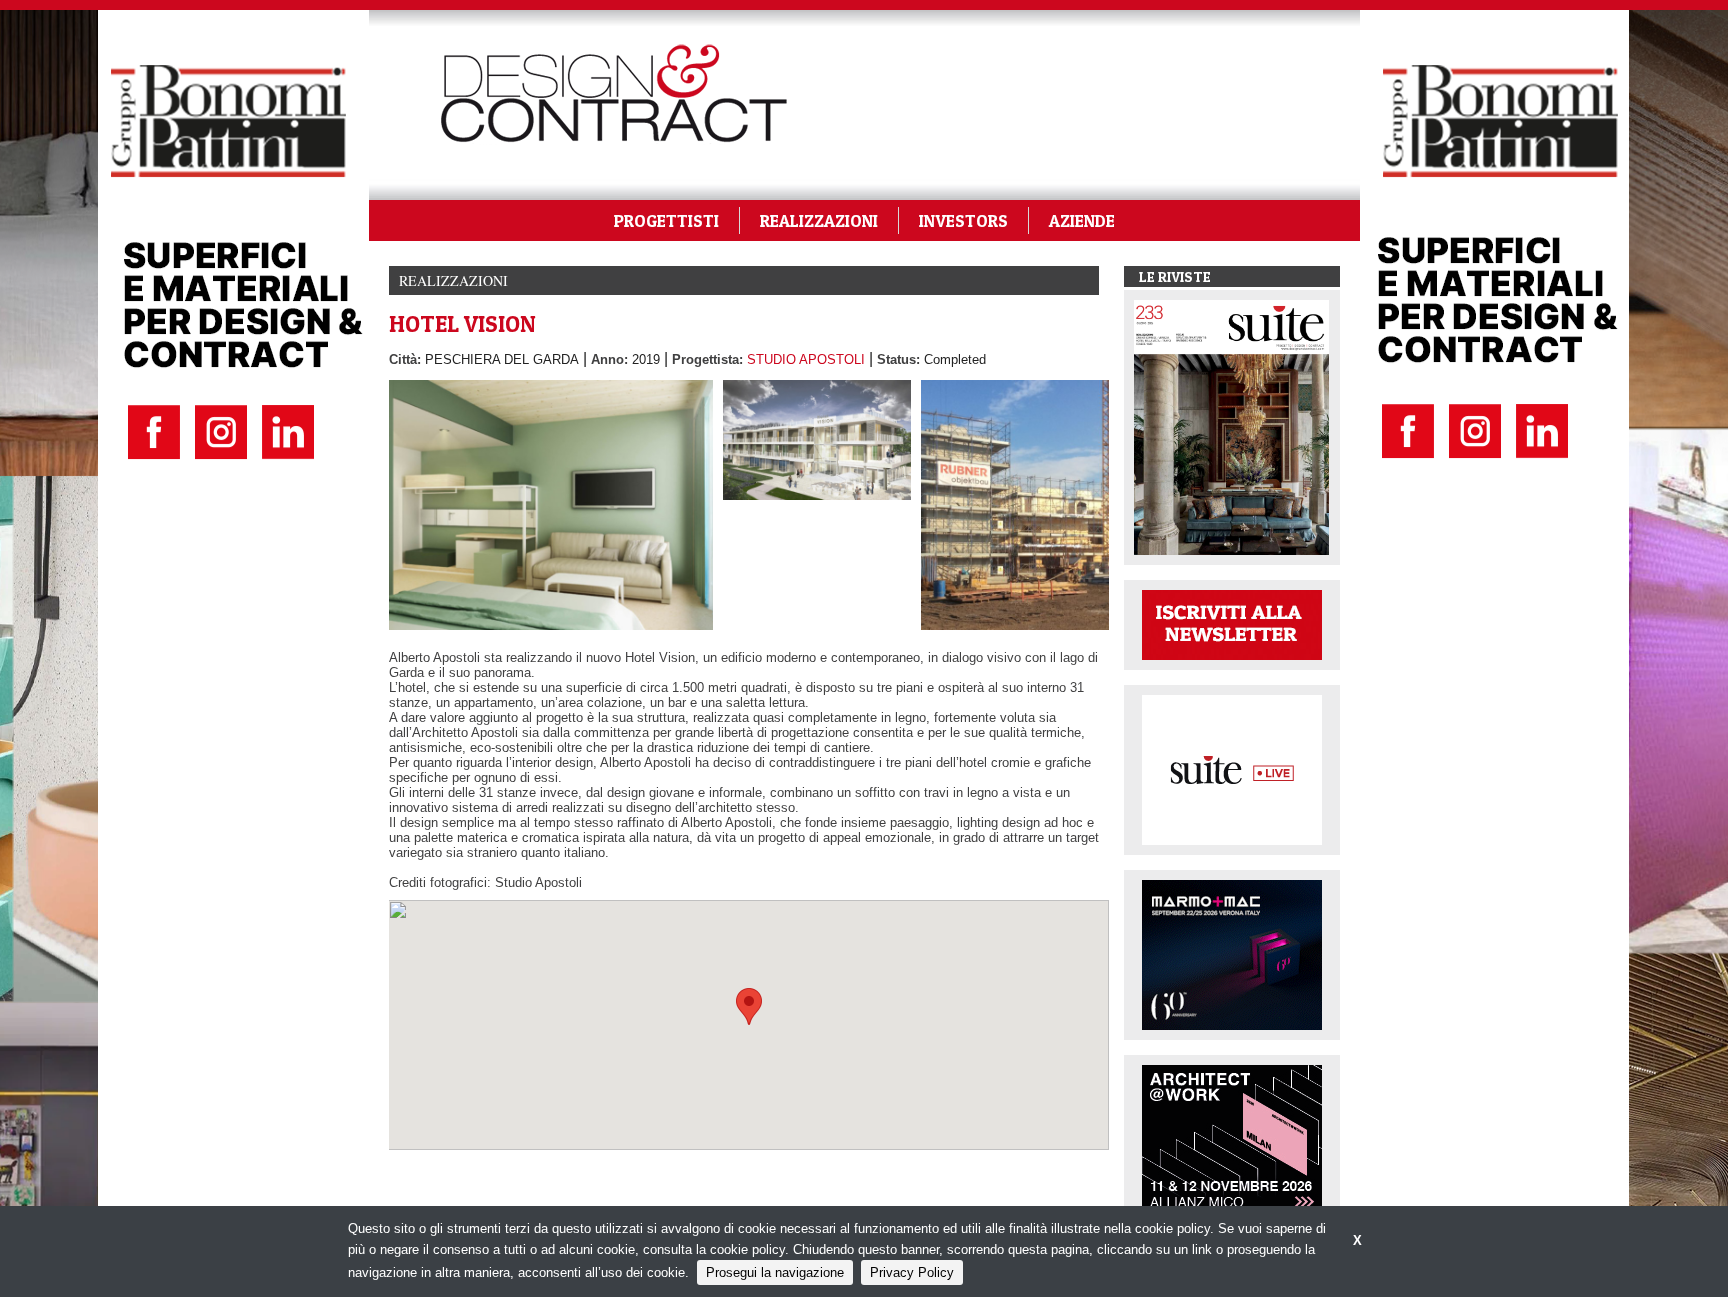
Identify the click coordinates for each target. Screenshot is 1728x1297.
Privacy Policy (912, 1272)
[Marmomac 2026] (1232, 953)
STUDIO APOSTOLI (806, 359)
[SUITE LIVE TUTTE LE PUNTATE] (1232, 768)
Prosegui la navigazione (775, 1272)
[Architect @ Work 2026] (1232, 1138)
